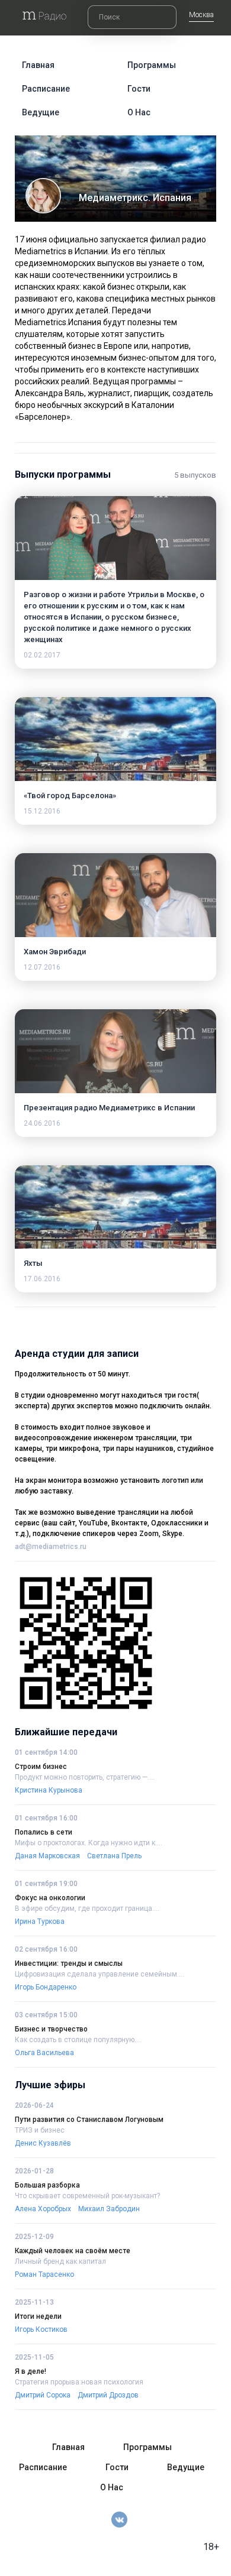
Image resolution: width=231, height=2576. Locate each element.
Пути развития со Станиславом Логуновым (89, 2120)
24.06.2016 (42, 1123)
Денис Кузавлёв (43, 2143)
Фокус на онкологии (50, 1898)
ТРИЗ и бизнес (40, 2130)
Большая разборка (47, 2185)
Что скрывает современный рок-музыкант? (87, 2196)
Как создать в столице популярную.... (78, 2040)
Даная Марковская (47, 1856)
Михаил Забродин (109, 2209)
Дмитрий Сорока (43, 2395)
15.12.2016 (42, 811)
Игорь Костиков (41, 2329)
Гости (139, 89)
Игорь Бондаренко (46, 1987)
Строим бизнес (41, 1767)
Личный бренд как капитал (60, 2261)
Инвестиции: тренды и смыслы (69, 1963)
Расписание (46, 89)
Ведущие (41, 112)
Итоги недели (38, 2316)
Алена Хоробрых (43, 2209)
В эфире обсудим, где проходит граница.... (87, 1908)
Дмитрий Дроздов (108, 2395)
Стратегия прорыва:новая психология (79, 2382)
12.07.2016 (42, 967)
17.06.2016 (42, 1279)
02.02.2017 (42, 655)
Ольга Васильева (44, 2053)
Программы (152, 65)
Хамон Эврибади (55, 952)
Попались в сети (44, 1832)
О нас (139, 112)
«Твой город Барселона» (70, 796)
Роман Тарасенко (44, 2274)
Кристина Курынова (49, 1790)
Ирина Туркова (40, 1922)
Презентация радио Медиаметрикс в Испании (109, 1108)
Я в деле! (31, 2371)
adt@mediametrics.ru (51, 1547)
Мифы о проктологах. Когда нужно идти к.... (89, 1843)
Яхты (33, 1263)
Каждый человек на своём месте (73, 2251)
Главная (38, 65)
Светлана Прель (114, 1856)
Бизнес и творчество (51, 2029)
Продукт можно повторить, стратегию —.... (85, 1777)
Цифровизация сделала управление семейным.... (100, 1974)
